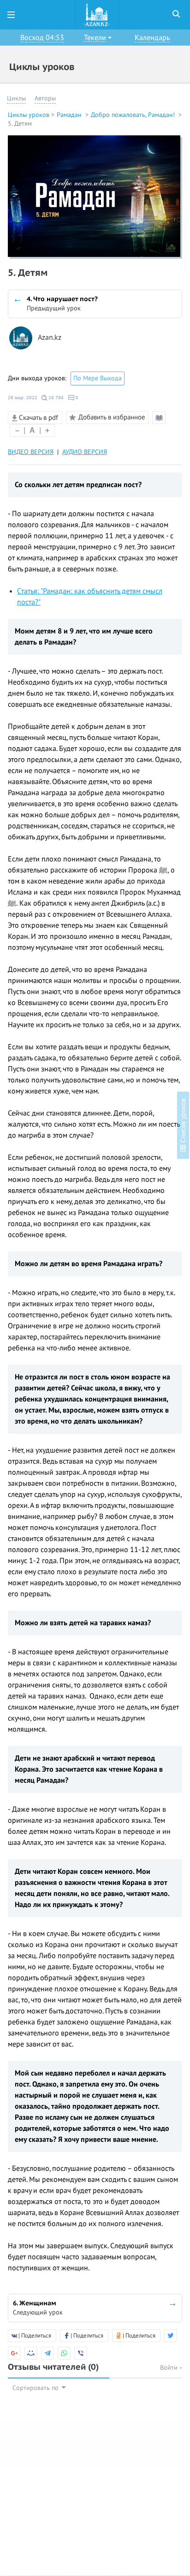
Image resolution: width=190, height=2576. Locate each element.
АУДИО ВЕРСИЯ (85, 452)
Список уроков (183, 1122)
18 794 (55, 398)
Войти (170, 2368)
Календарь (152, 38)
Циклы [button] (16, 98)
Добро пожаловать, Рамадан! (134, 115)
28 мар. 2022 (23, 398)
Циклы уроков (29, 115)
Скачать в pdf (38, 418)
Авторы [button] (45, 98)
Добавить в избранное (112, 417)
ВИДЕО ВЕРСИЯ (31, 452)
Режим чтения (160, 424)
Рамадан (70, 115)
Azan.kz (50, 338)
